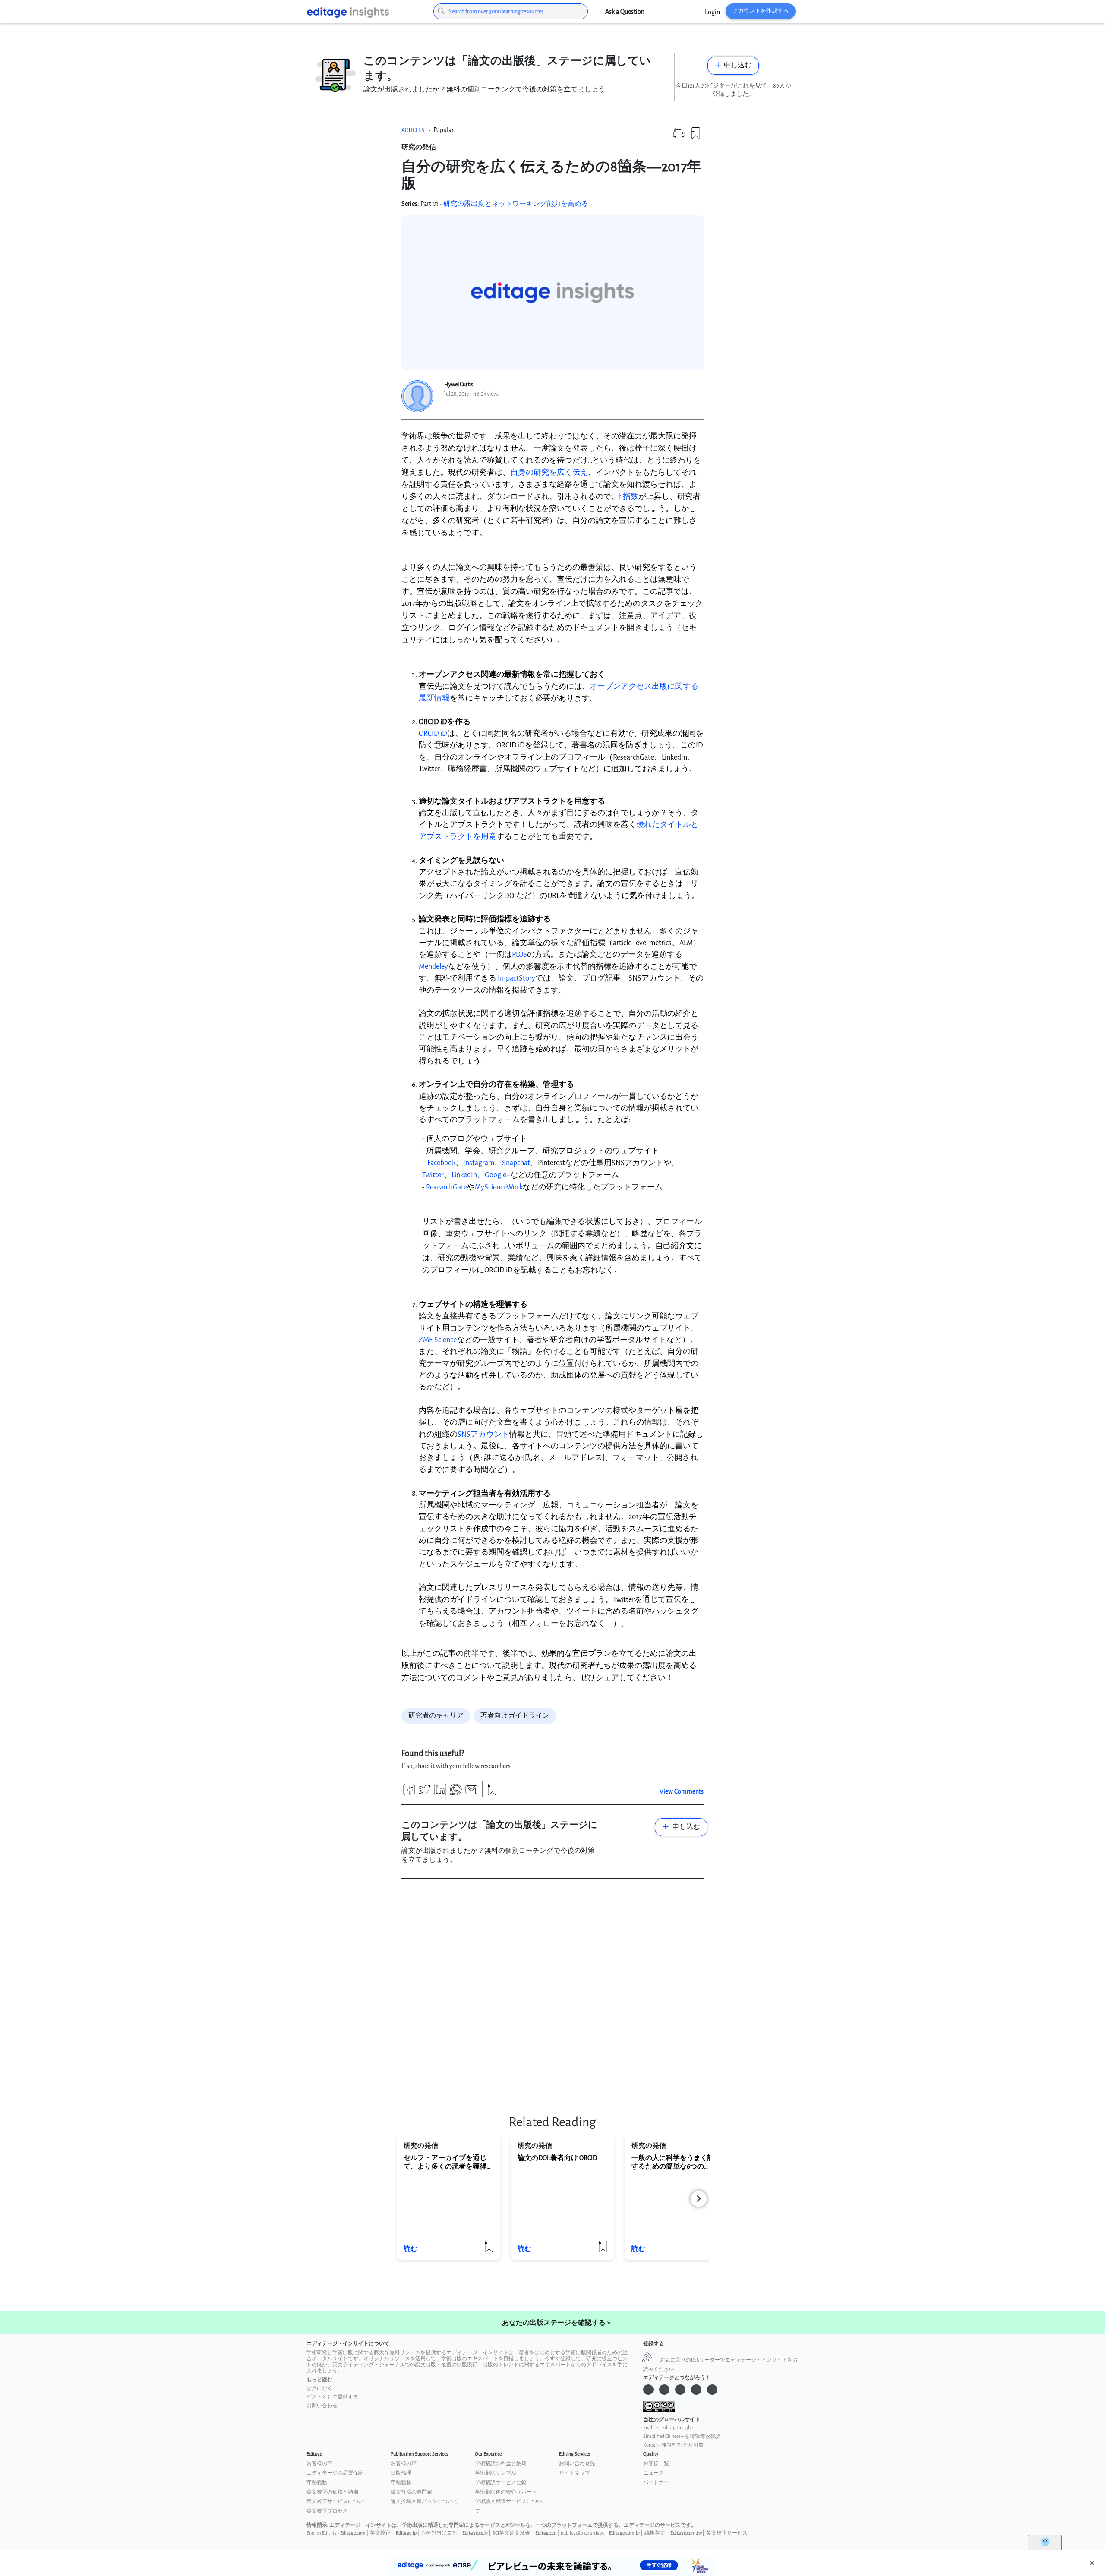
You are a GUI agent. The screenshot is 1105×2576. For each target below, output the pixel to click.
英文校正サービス (727, 2533)
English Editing (322, 2533)
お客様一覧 (656, 2464)
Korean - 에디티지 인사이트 (673, 2445)
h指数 (629, 497)
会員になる (319, 2388)
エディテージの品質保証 (335, 2473)
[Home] (363, 13)
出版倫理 (401, 2473)
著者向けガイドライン (515, 1716)
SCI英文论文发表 (511, 2533)
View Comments (682, 1792)
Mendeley (433, 966)
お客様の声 (319, 2464)
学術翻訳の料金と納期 (501, 2464)
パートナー (656, 2483)
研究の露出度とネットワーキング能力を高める (516, 204)
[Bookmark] (696, 137)
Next (699, 2199)
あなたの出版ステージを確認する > (556, 2323)
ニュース (654, 2473)
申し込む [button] (738, 65)
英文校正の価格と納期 (332, 2492)
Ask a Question (625, 12)
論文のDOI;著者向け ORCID (557, 2158)
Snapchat (516, 1163)
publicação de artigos (582, 2533)
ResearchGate (447, 1187)
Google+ (497, 1175)
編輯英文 (655, 2533)
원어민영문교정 (439, 2533)
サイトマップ (575, 2473)
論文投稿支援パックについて (424, 2502)
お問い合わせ (322, 2406)
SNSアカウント (483, 1434)
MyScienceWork (499, 1187)
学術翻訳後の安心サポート (506, 2492)
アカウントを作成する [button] (761, 11)
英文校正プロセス (327, 2511)
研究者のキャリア (436, 1716)
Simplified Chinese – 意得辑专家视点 (682, 2436)
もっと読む (319, 2380)
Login (712, 12)
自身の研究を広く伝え (549, 472)
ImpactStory (516, 978)
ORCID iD (433, 733)
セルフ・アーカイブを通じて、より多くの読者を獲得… (447, 2162)
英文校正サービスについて (338, 2502)
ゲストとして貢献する (332, 2397)
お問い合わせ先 (577, 2464)
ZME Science (438, 1340)
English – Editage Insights (669, 2428)
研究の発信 (419, 147)
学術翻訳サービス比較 (501, 2483)
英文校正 (380, 2533)
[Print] (679, 137)
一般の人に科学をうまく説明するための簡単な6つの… (676, 2162)
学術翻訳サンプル (496, 2473)
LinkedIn (464, 1175)
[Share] (409, 1793)
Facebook (441, 1163)
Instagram (479, 1163)
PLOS (519, 954)
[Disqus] (552, 1994)
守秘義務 (317, 2483)
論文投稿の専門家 (411, 2492)
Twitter (433, 1175)
